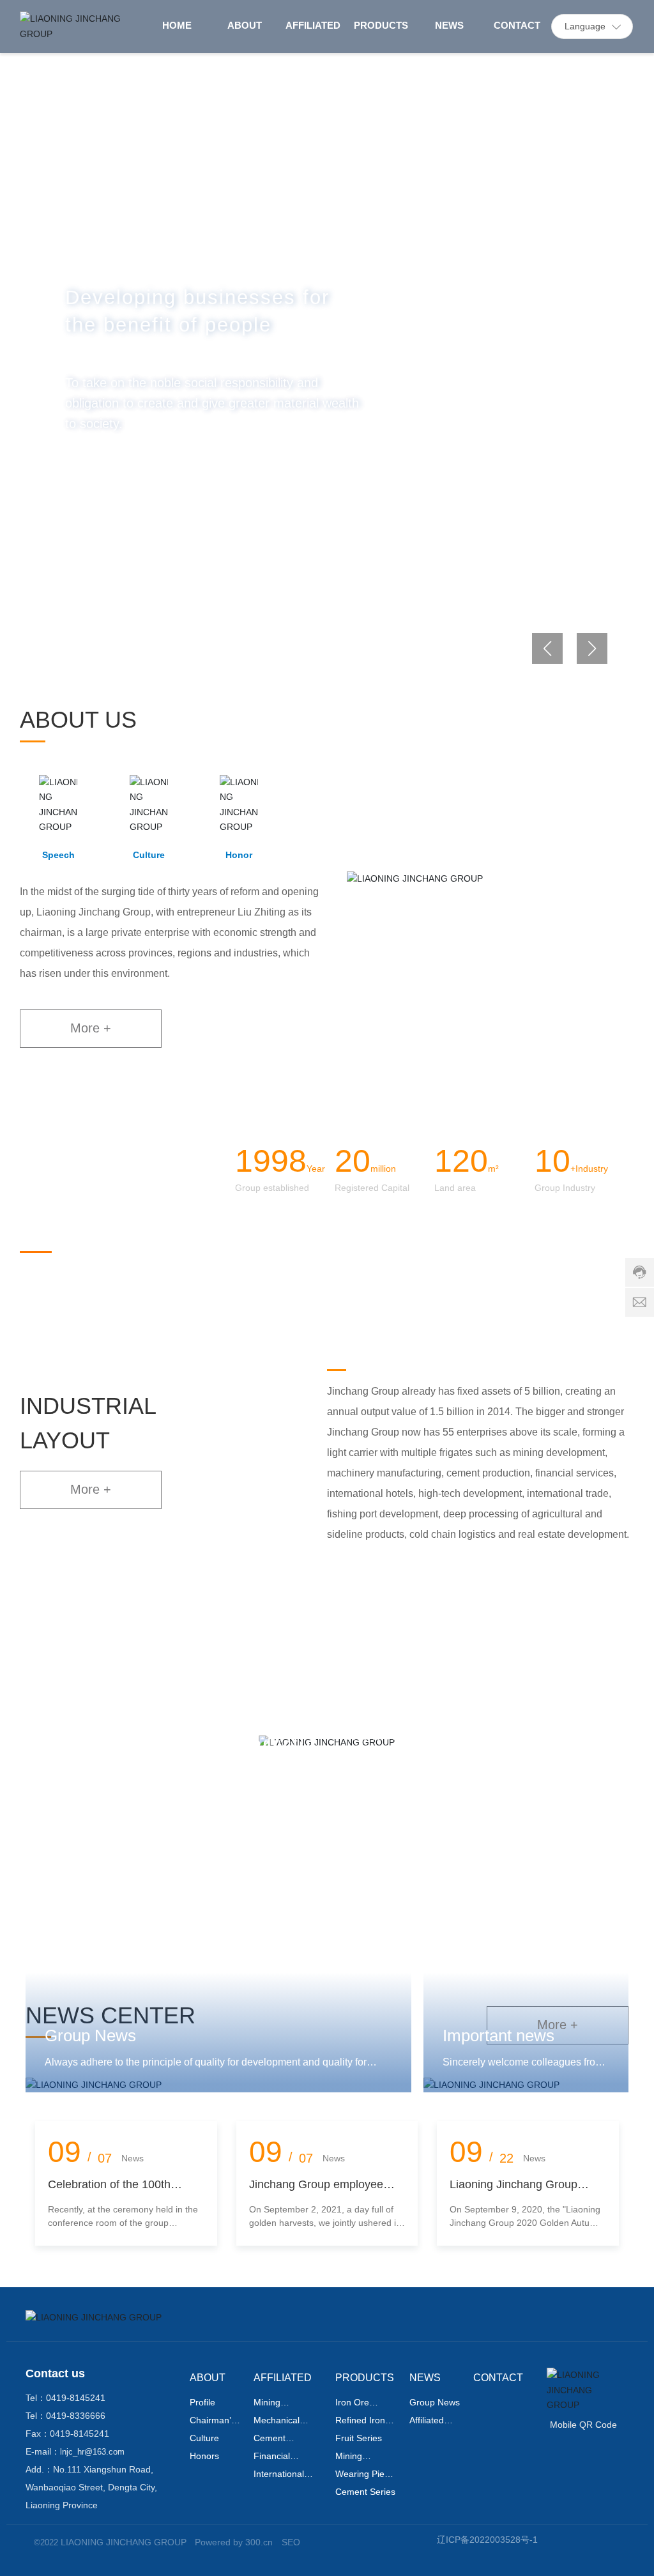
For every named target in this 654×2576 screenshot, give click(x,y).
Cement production (276, 1743)
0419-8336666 (76, 2416)
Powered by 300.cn (234, 2542)
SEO (291, 2542)
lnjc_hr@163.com (92, 2452)
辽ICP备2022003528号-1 (487, 2540)
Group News (90, 2035)
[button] (78, 654)
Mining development (73, 1743)
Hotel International (480, 1743)
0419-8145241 (76, 2398)
